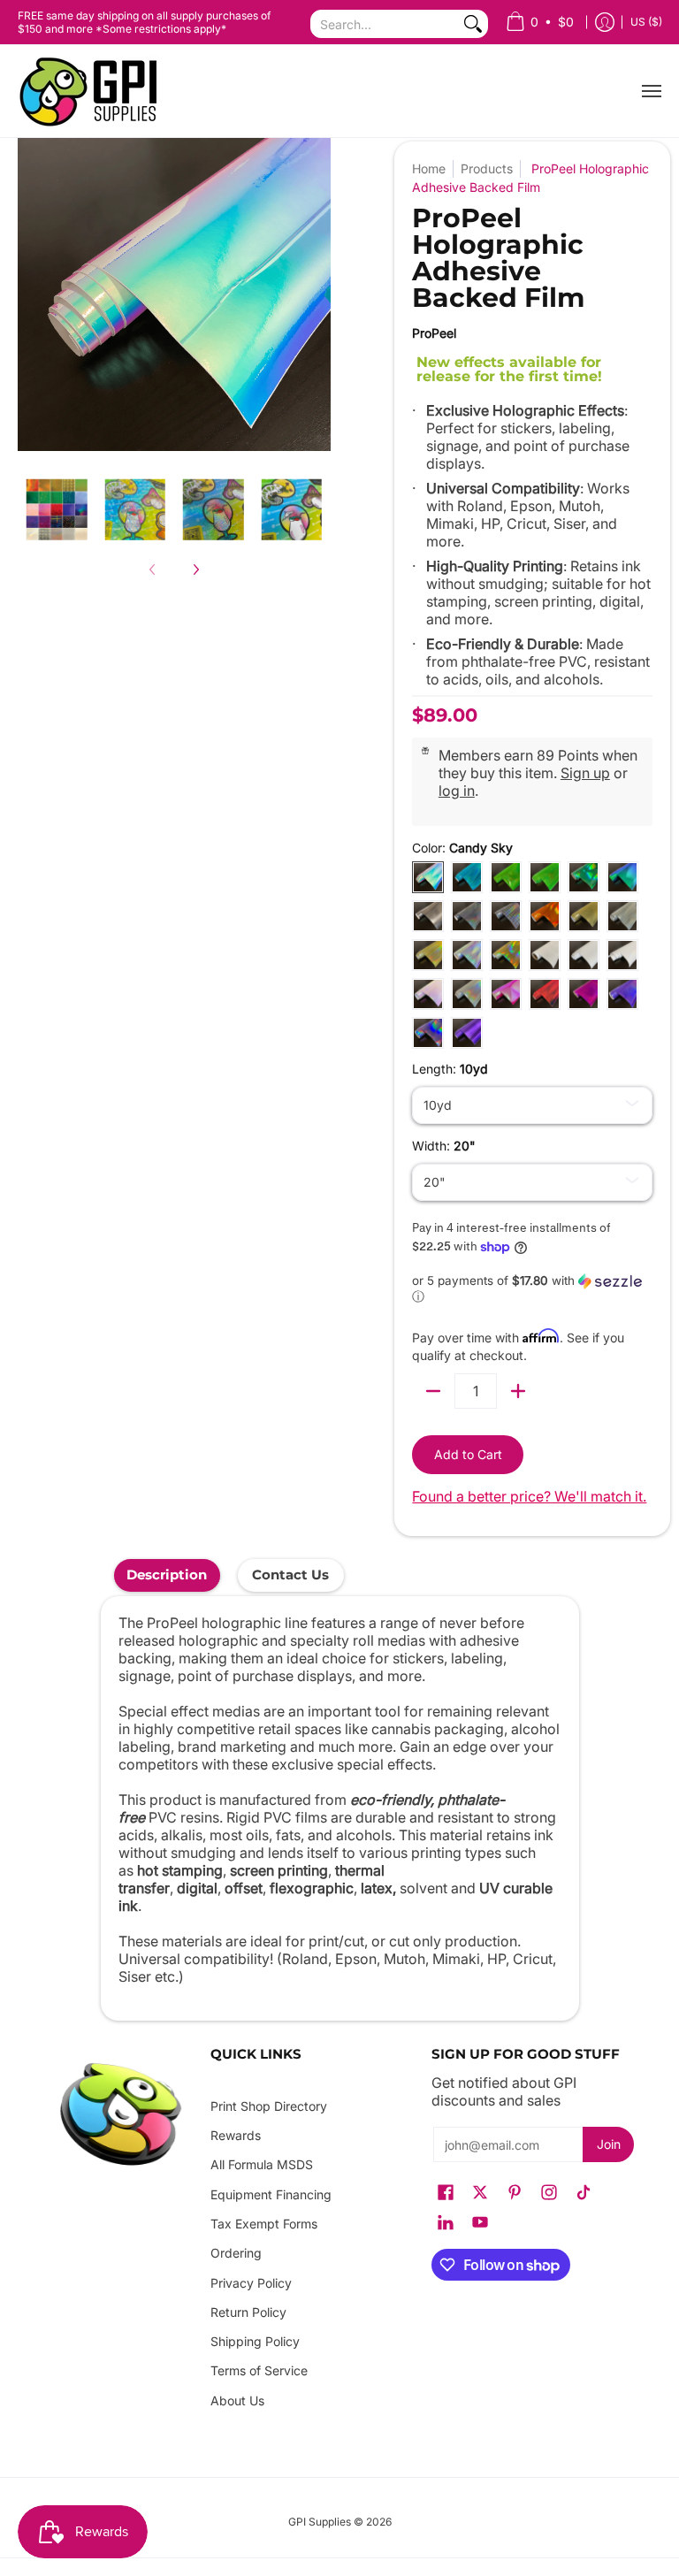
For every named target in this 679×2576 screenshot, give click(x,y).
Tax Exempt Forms (264, 2224)
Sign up (585, 773)
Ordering (236, 2253)
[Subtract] (433, 1391)
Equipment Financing (271, 2194)
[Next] (195, 569)
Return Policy (248, 2312)
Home (429, 168)
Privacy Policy (251, 2283)
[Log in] (605, 23)
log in (457, 791)
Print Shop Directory (269, 2106)
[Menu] (651, 91)
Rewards (236, 2135)
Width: (444, 1146)
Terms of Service (259, 2370)
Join (609, 2144)
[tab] (167, 1575)
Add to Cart (468, 1454)
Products (487, 168)
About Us (237, 2400)
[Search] (473, 24)
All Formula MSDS (262, 2164)
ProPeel (434, 333)
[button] (532, 1289)
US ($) (646, 22)
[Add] (518, 1391)
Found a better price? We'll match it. (529, 1496)
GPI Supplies (320, 2522)
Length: (450, 1069)
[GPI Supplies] (93, 91)
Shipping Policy (255, 2341)
